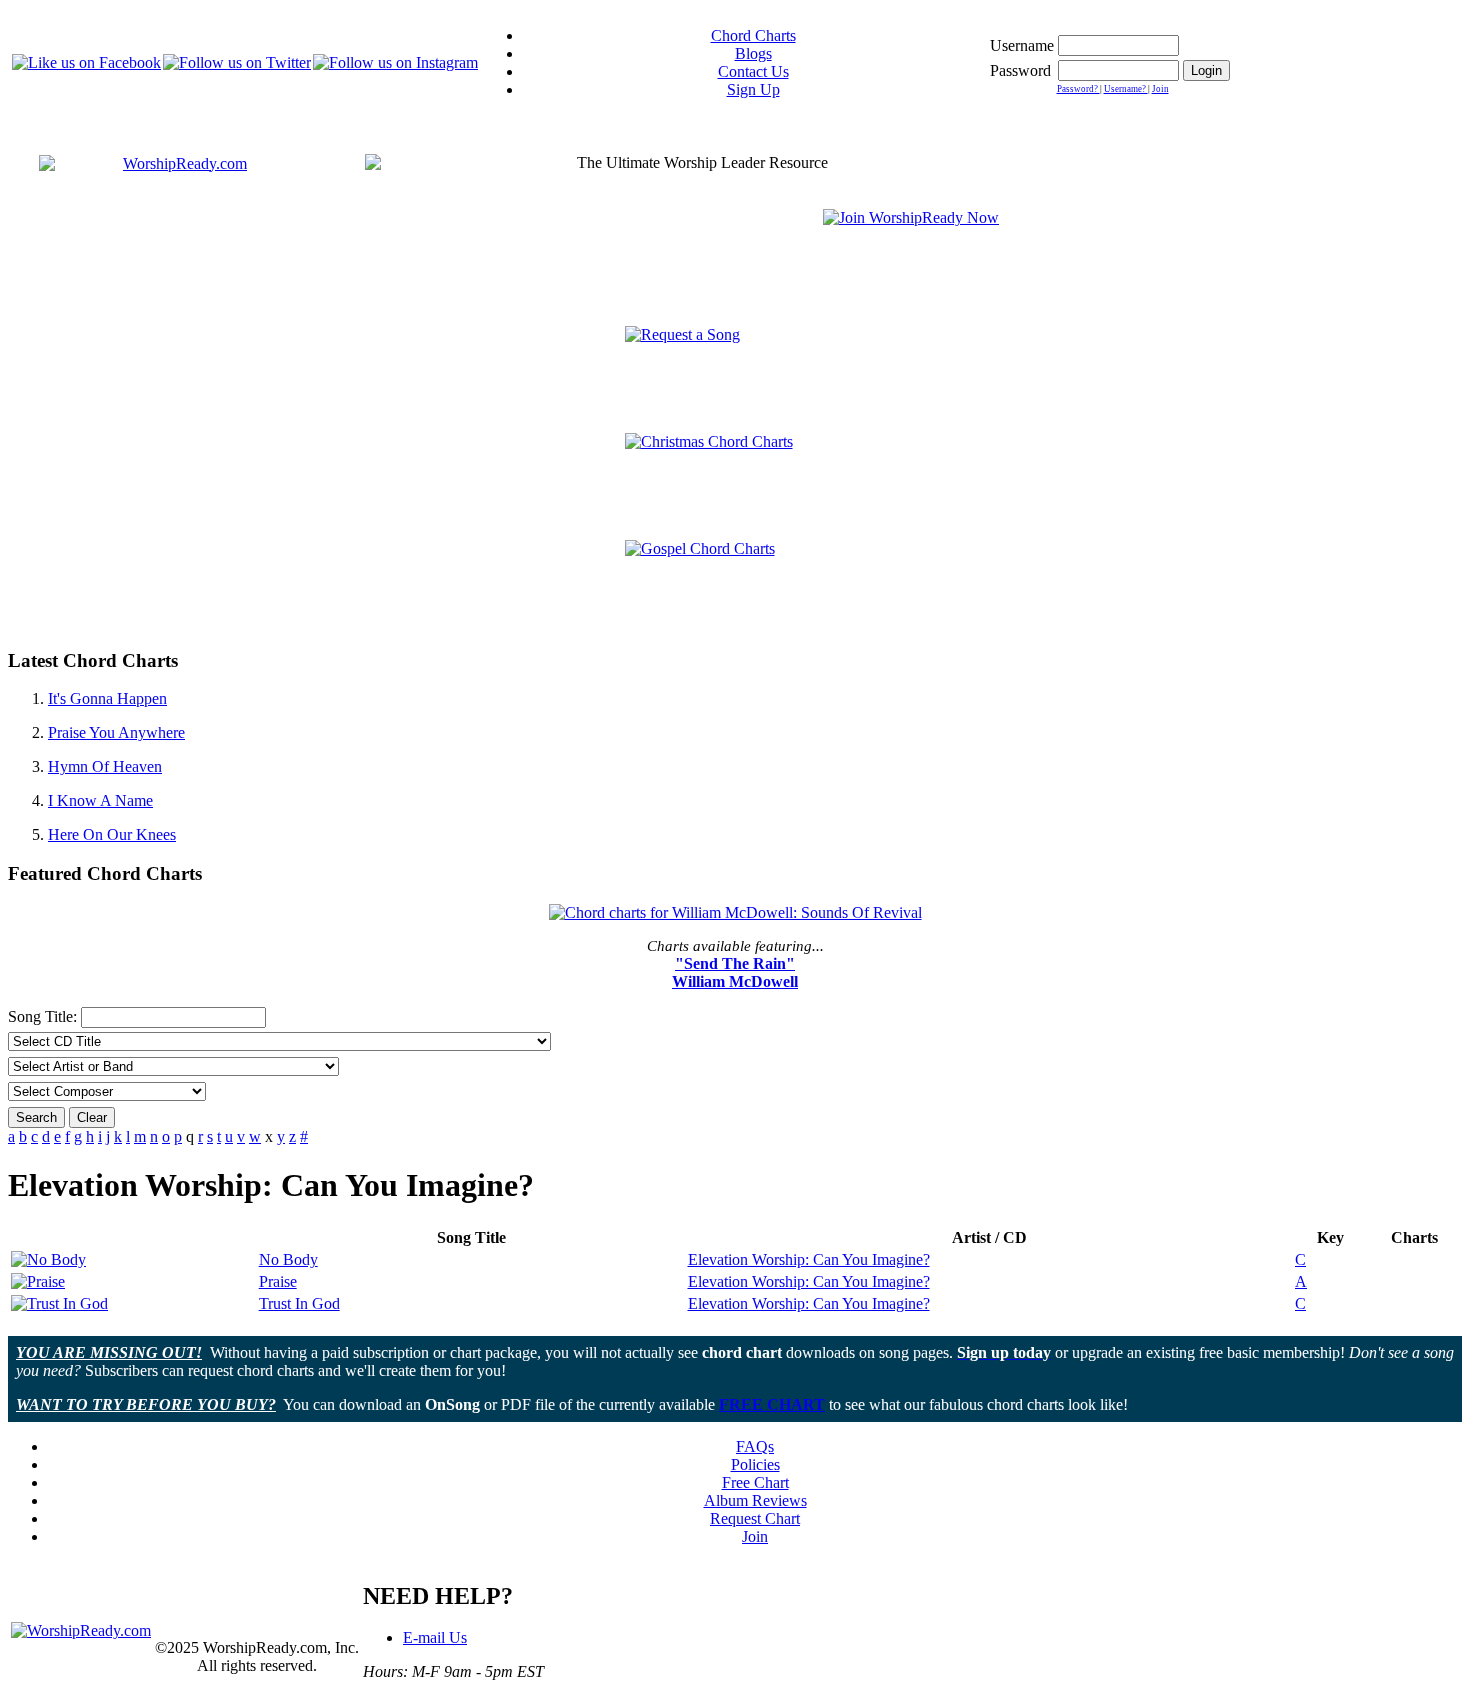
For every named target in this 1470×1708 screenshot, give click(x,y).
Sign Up (753, 89)
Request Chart (755, 1518)
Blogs (753, 53)
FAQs (755, 1446)
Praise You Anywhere (116, 732)
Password (1020, 70)
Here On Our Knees (112, 834)
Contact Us (753, 71)
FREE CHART (772, 1404)
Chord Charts (753, 35)
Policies (755, 1464)
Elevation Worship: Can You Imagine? (809, 1259)
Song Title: (44, 1016)
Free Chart (755, 1482)
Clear (92, 1117)
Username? (1126, 89)
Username (1022, 45)
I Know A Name (100, 800)
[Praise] (38, 1281)
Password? (1078, 89)
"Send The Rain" (735, 963)
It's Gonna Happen (107, 698)
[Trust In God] (59, 1303)
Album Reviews (755, 1500)
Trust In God (299, 1303)
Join (1160, 89)
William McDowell (735, 981)
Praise (278, 1281)
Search (36, 1117)
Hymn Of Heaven (105, 766)
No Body (288, 1259)
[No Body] (48, 1259)
